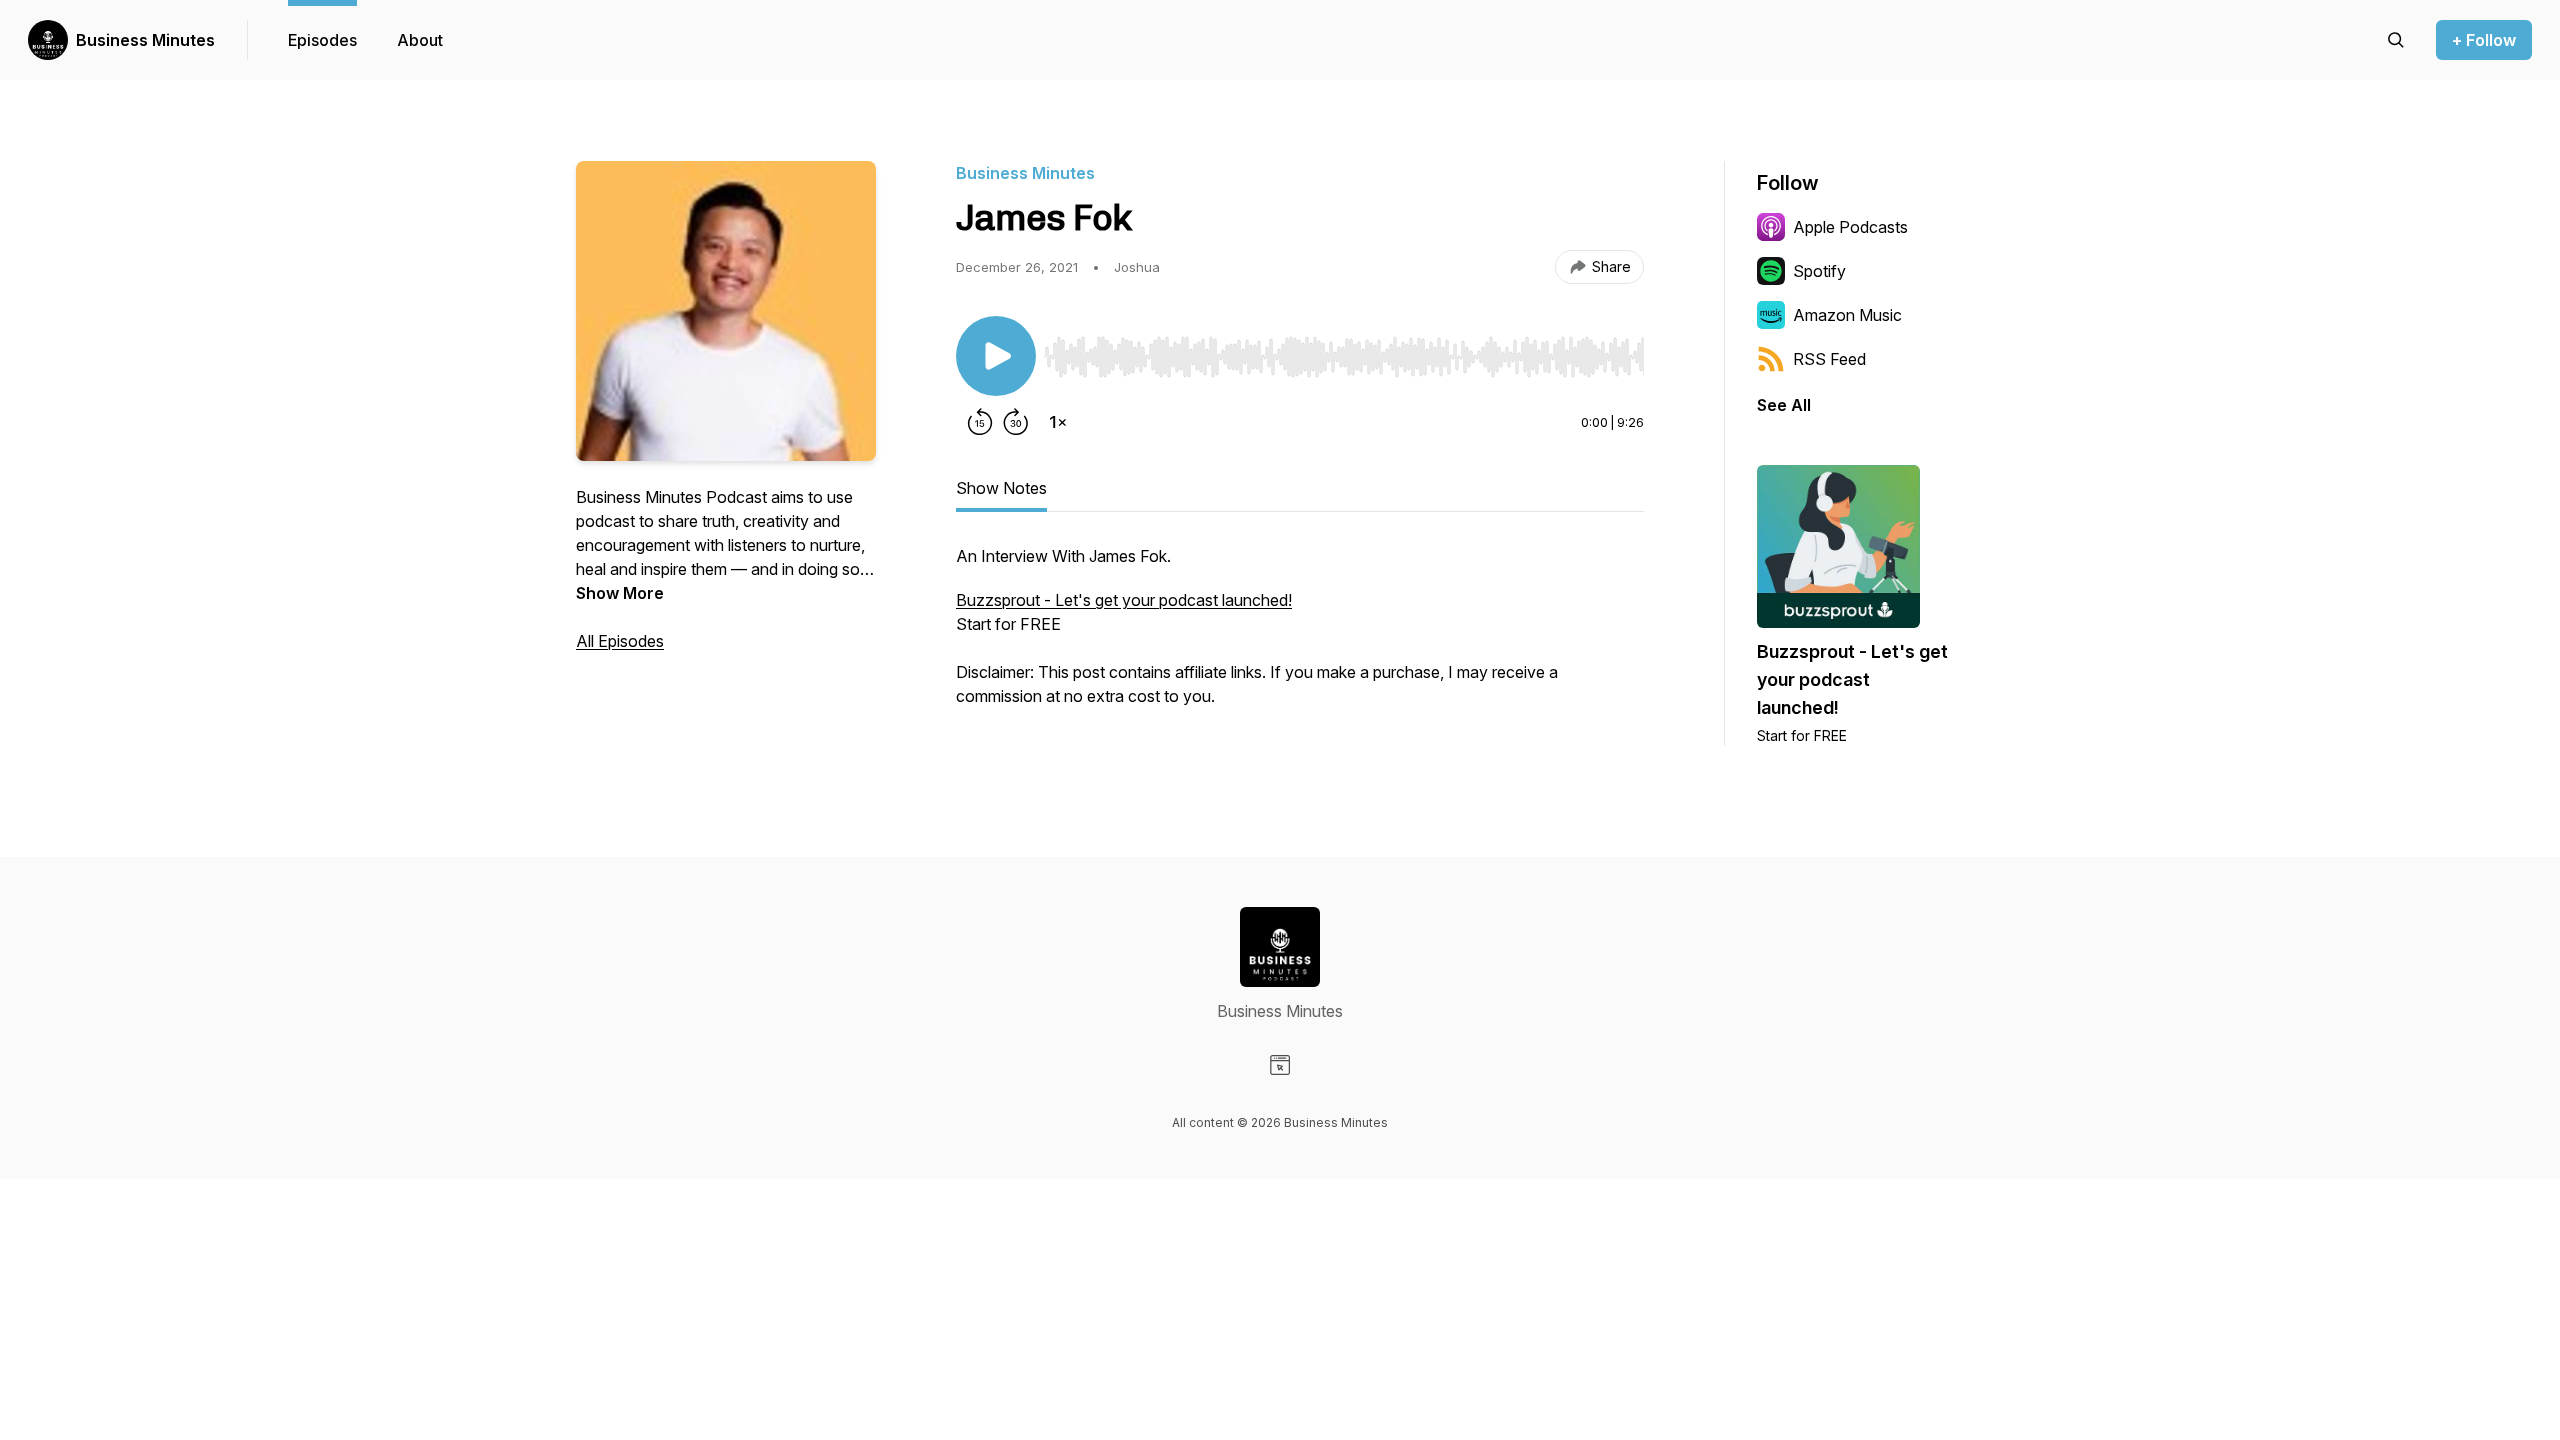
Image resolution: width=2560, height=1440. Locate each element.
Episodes (322, 40)
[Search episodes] (2396, 40)
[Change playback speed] (1058, 422)
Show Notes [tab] (1001, 488)
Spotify (1819, 271)
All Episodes (620, 641)
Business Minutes (145, 40)
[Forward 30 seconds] (1016, 422)
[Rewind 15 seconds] (980, 422)
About (420, 40)
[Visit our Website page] (1280, 1065)
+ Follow (2484, 40)
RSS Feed (1829, 359)
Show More (620, 593)
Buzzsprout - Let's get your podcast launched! (1124, 600)
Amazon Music (1847, 315)
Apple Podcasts (1850, 227)
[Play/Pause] (996, 356)
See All (1784, 405)
